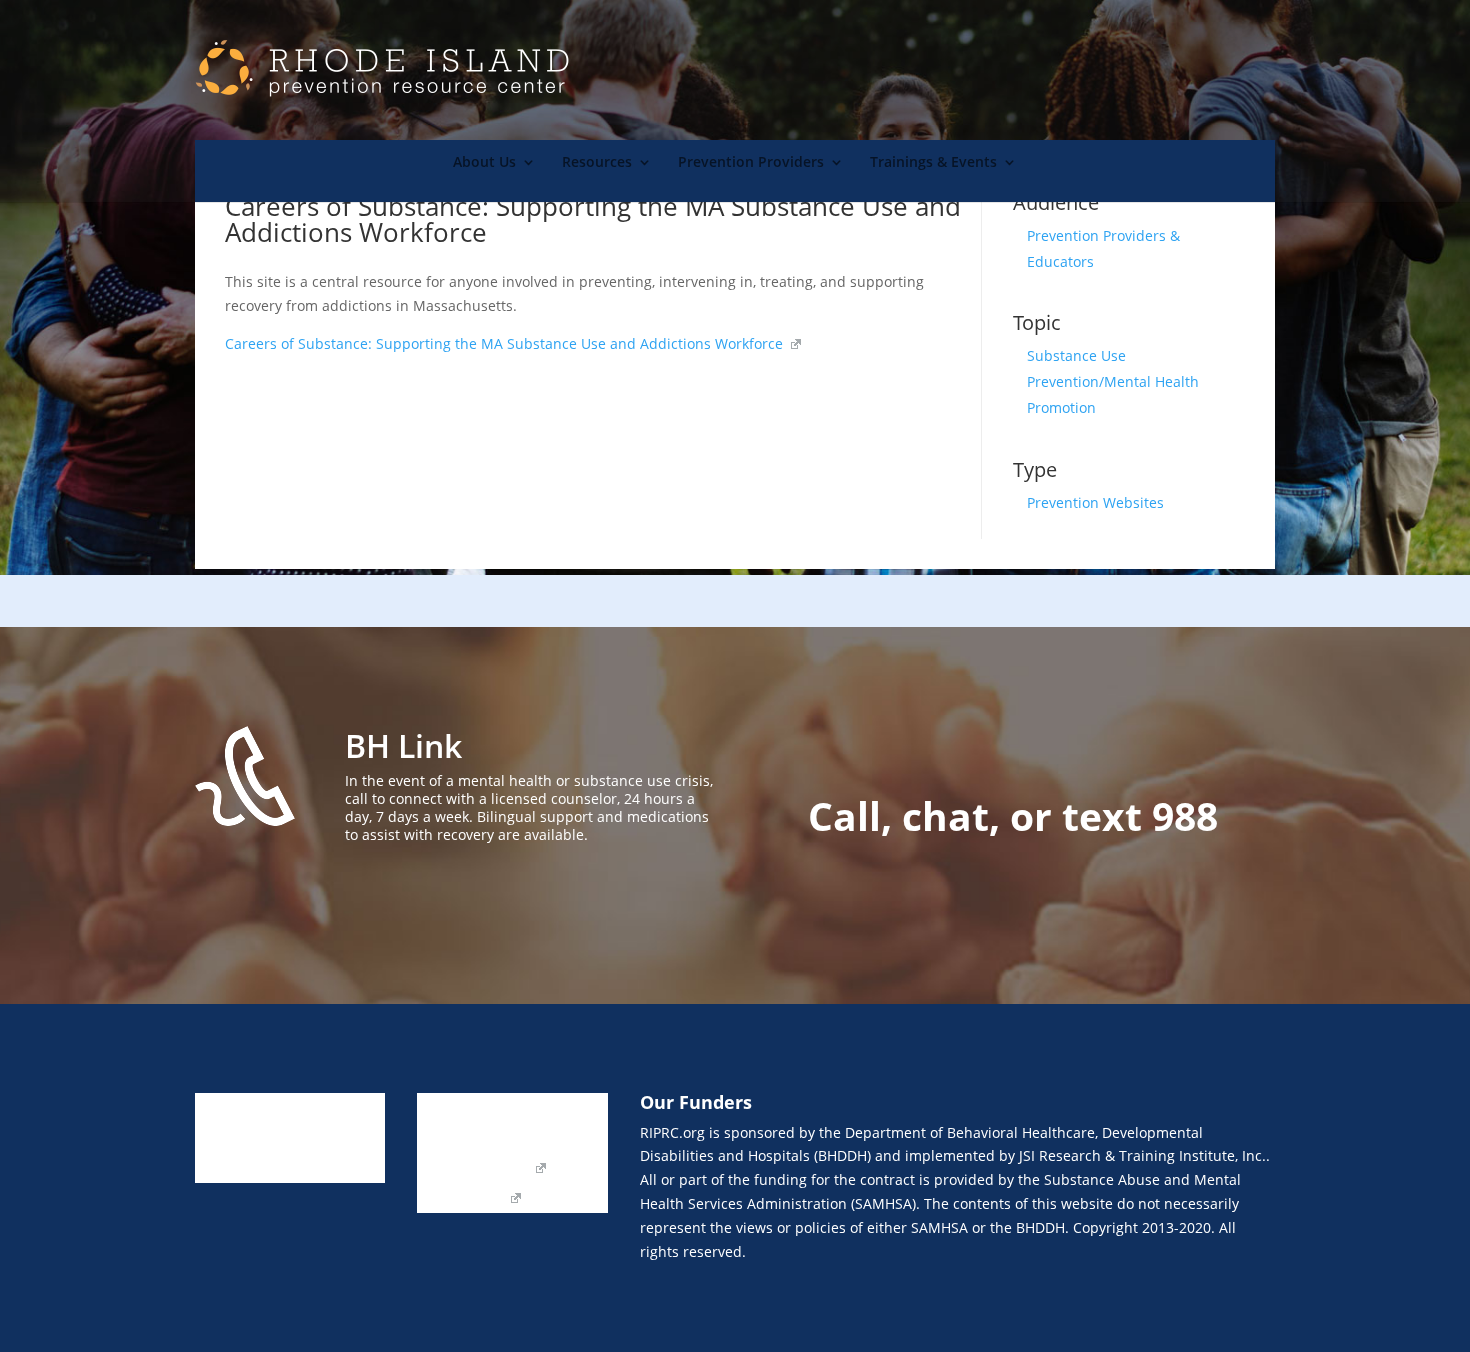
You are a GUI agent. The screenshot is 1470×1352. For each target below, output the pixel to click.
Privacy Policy (461, 1199)
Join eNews (541, 1109)
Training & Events (254, 1169)
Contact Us (453, 1139)
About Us (484, 163)
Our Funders (553, 1139)
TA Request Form (474, 1169)
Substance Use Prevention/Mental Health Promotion (1113, 381)
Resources (597, 163)
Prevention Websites (1095, 502)
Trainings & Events (933, 163)
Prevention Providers (751, 163)
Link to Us (449, 1109)
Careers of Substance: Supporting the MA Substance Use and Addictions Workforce (506, 343)
